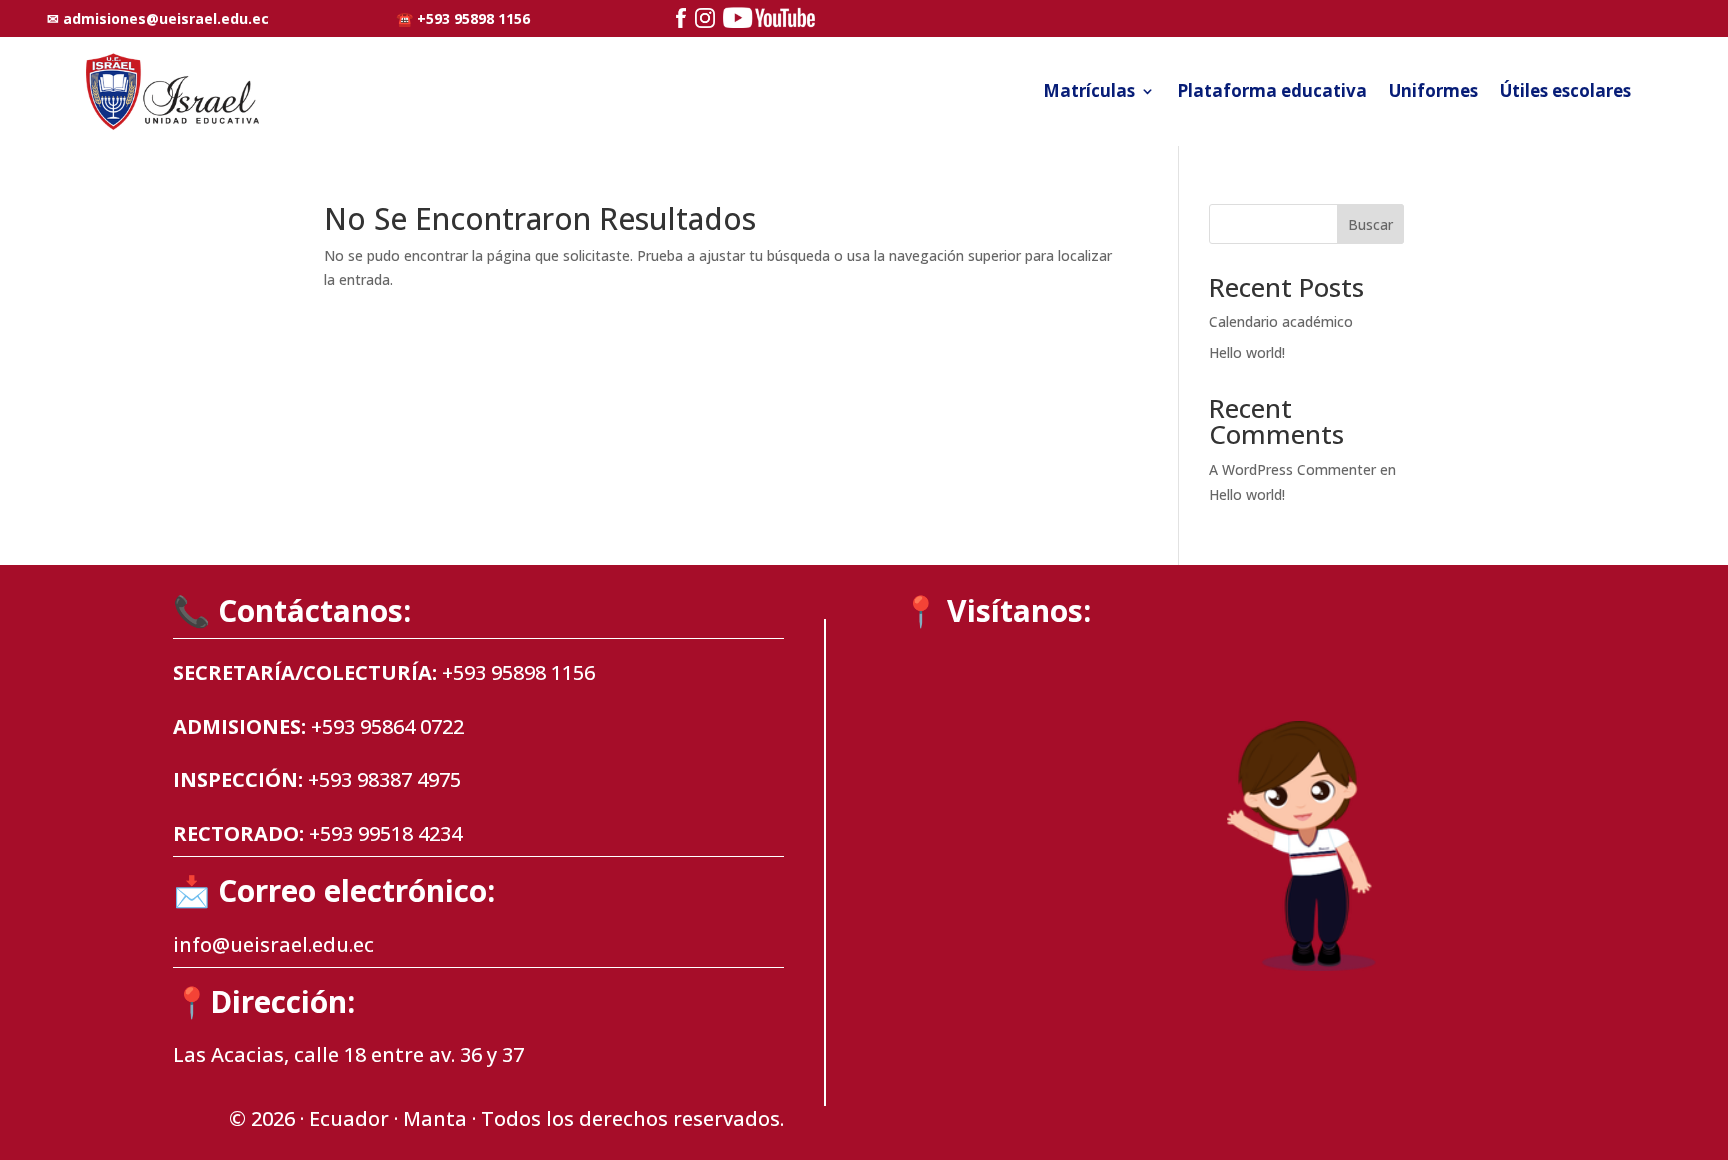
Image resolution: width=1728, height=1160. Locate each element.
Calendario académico (1281, 321)
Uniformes (1433, 90)
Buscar (1370, 224)
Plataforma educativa (1272, 90)
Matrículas (1089, 90)
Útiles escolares (1565, 90)
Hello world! (1247, 352)
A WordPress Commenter (1292, 469)
